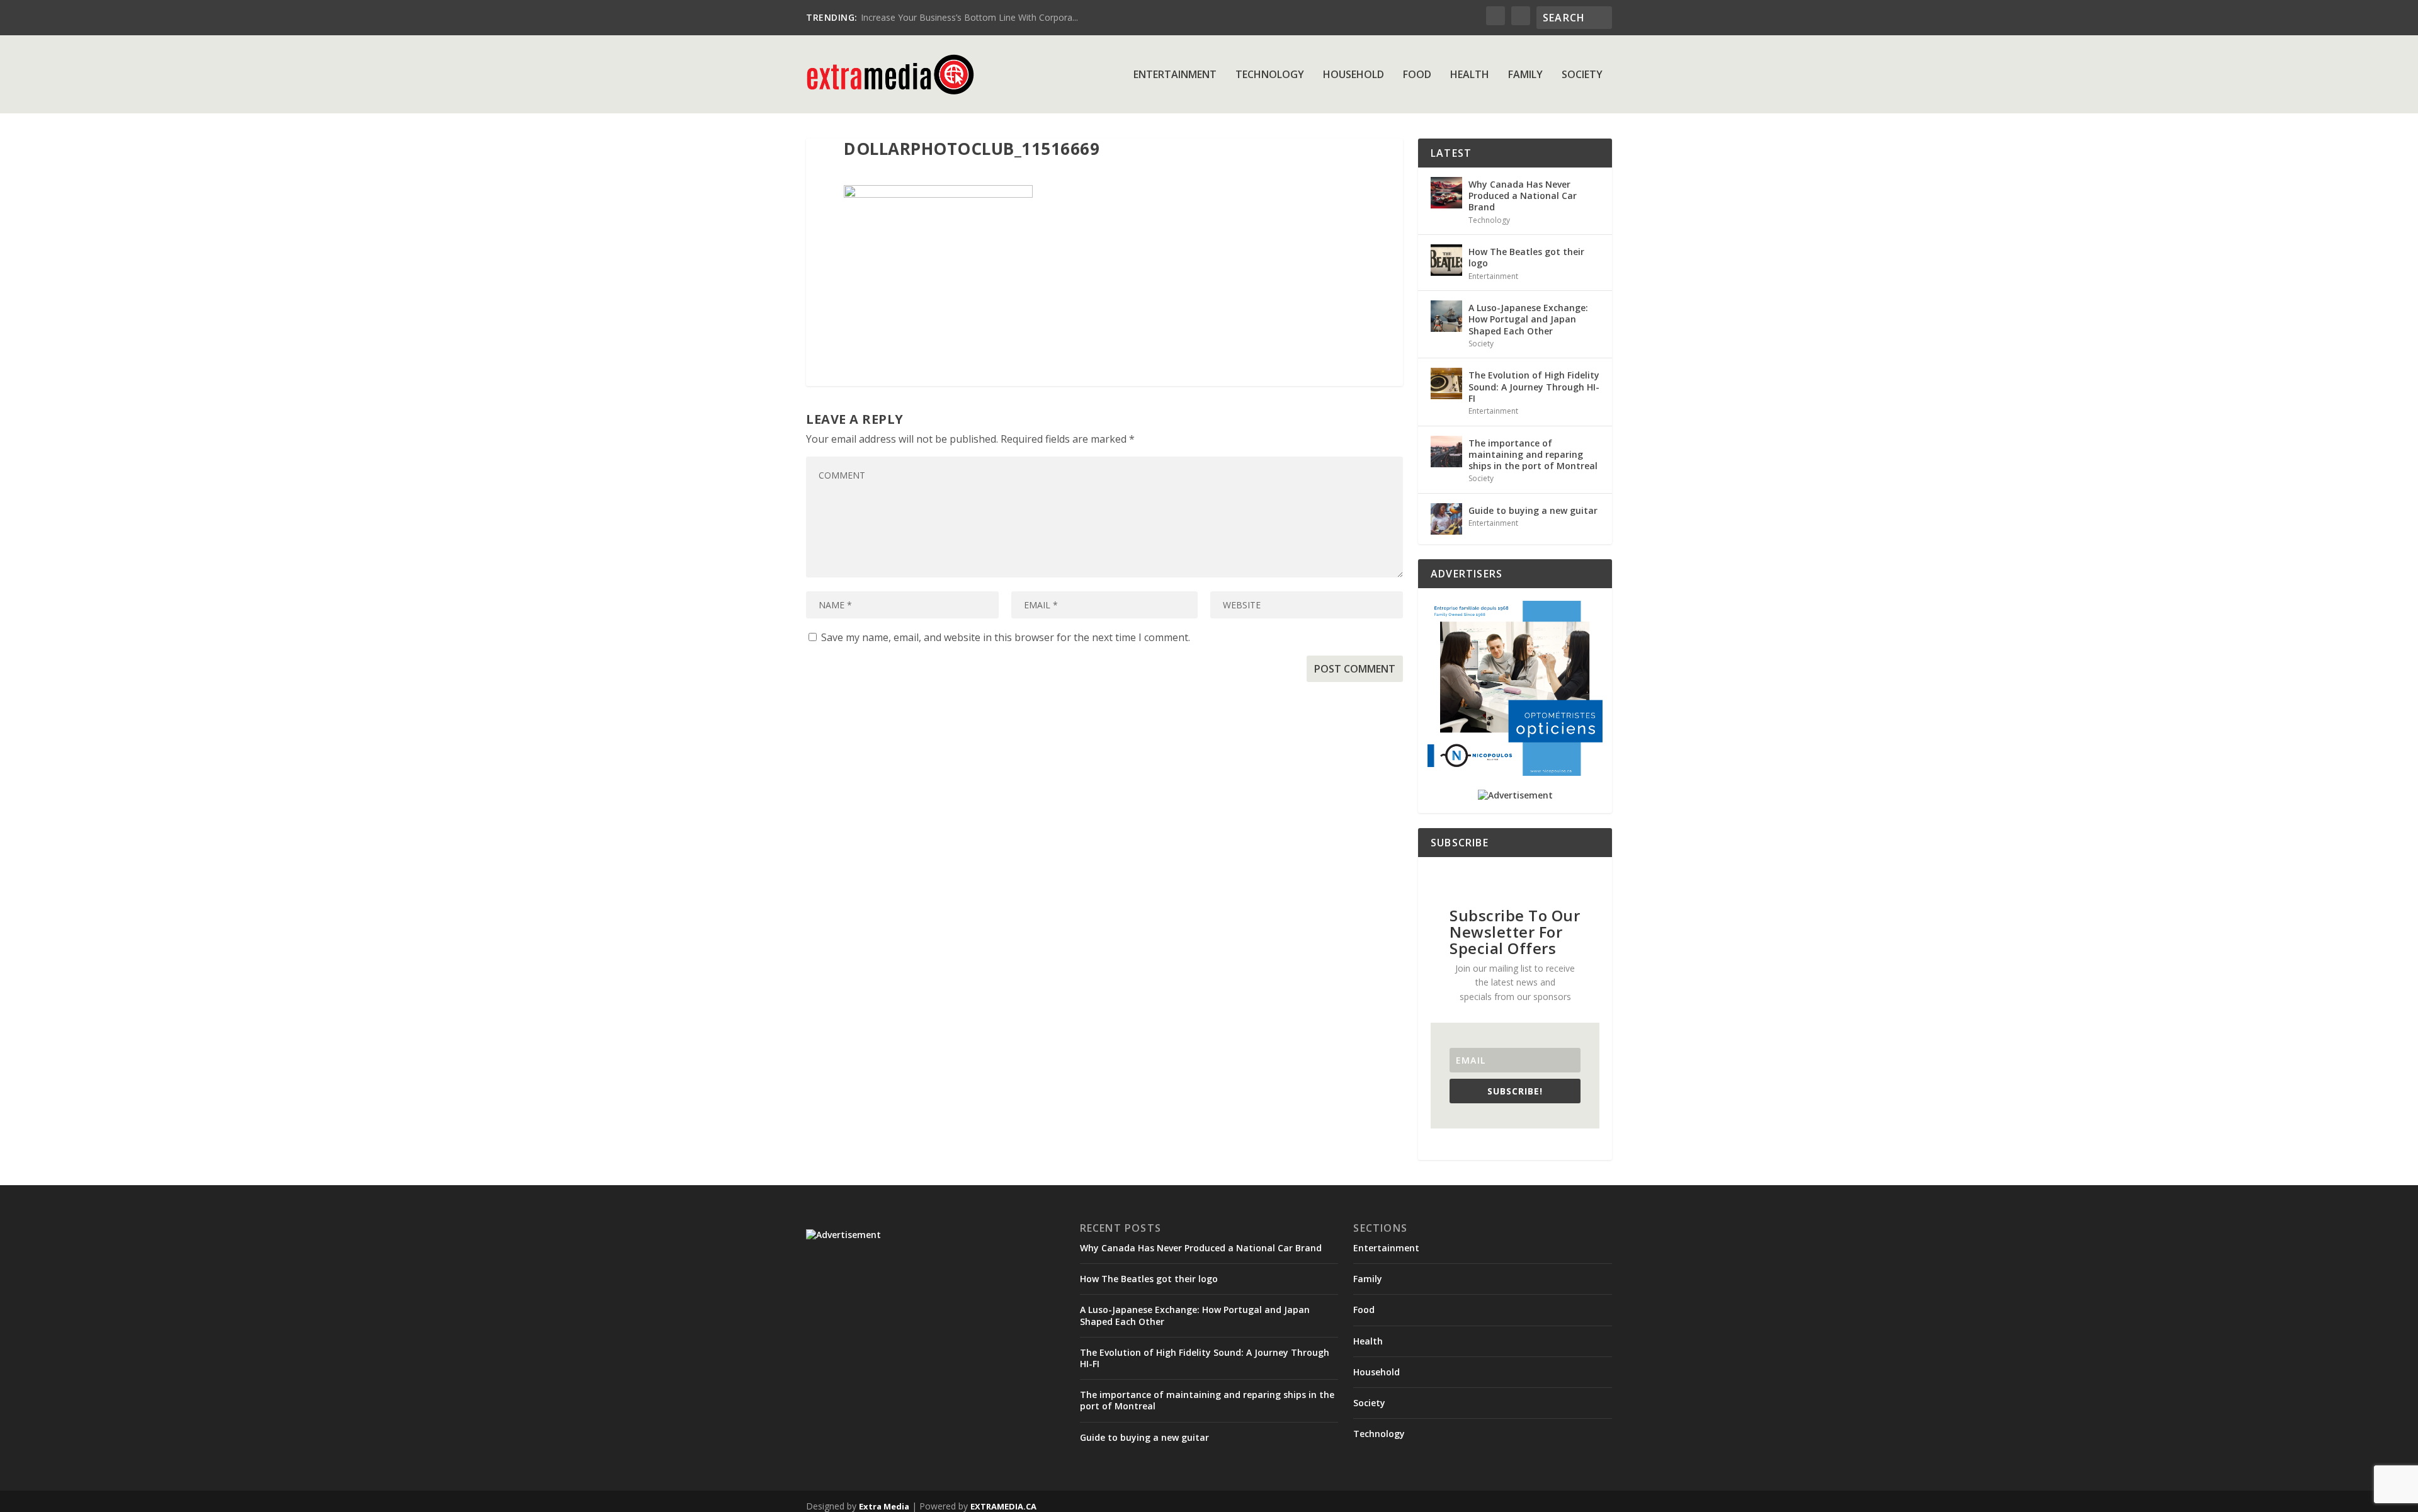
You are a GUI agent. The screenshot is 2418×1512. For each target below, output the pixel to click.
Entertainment (1175, 75)
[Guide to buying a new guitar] (1446, 519)
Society (1582, 75)
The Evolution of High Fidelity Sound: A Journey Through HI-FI (1534, 386)
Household (1354, 75)
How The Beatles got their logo (1526, 257)
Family (1525, 75)
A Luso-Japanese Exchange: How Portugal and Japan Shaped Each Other (1528, 319)
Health (1470, 75)
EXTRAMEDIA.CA (1003, 1506)
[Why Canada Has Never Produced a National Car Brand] (1446, 193)
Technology (1270, 75)
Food (1417, 75)
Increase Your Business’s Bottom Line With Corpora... (969, 17)
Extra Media (884, 1506)
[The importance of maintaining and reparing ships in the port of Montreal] (1446, 452)
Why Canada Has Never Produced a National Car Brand (1523, 196)
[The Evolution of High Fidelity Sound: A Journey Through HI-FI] (1446, 384)
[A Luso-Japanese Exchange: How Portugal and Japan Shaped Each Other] (1446, 316)
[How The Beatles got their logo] (1446, 260)
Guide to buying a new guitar (1533, 510)
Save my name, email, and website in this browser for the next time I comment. (1006, 637)
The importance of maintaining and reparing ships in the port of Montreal (1533, 454)
